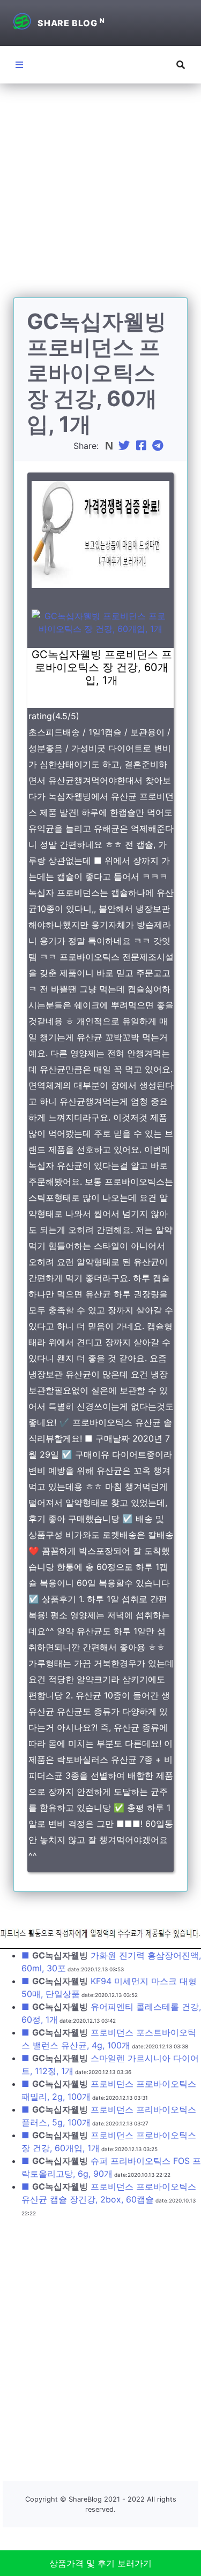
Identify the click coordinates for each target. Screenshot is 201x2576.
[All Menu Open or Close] (19, 65)
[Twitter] (125, 446)
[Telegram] (159, 446)
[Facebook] (143, 446)
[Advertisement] (100, 197)
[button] (181, 65)
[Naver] (110, 446)
